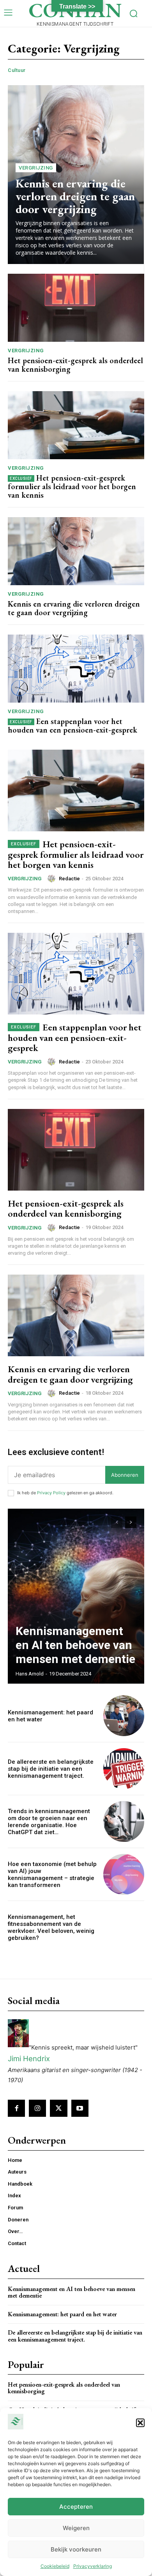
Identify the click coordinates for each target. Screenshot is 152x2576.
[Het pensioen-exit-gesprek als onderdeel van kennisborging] (76, 308)
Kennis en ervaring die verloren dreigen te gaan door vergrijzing (75, 196)
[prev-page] (117, 1522)
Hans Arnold (30, 1674)
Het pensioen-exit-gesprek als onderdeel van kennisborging (75, 365)
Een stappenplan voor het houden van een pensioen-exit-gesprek (72, 726)
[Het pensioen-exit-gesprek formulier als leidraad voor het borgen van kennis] (76, 425)
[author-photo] (53, 878)
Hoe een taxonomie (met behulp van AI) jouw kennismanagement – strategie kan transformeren (52, 1875)
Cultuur (17, 70)
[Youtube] (80, 2108)
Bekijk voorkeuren (76, 2549)
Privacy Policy (51, 1493)
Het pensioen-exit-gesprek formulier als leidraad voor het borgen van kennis (72, 486)
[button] (140, 2423)
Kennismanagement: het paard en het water (62, 2314)
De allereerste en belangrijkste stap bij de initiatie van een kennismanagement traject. (51, 1769)
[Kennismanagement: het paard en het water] (124, 1716)
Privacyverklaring (93, 2566)
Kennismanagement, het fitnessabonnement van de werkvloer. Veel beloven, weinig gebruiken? (51, 1927)
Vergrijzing (36, 168)
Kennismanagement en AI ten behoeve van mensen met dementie (75, 1645)
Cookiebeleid (55, 2566)
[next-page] (131, 1522)
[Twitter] (58, 2108)
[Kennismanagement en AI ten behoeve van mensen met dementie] (76, 1596)
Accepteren (76, 2507)
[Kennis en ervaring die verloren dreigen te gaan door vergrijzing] (76, 551)
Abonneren (125, 1475)
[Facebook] (16, 2108)
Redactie (69, 879)
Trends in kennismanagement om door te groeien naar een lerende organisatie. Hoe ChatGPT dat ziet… (49, 1822)
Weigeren (76, 2528)
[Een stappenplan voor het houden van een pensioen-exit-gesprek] (76, 669)
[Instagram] (37, 2108)
